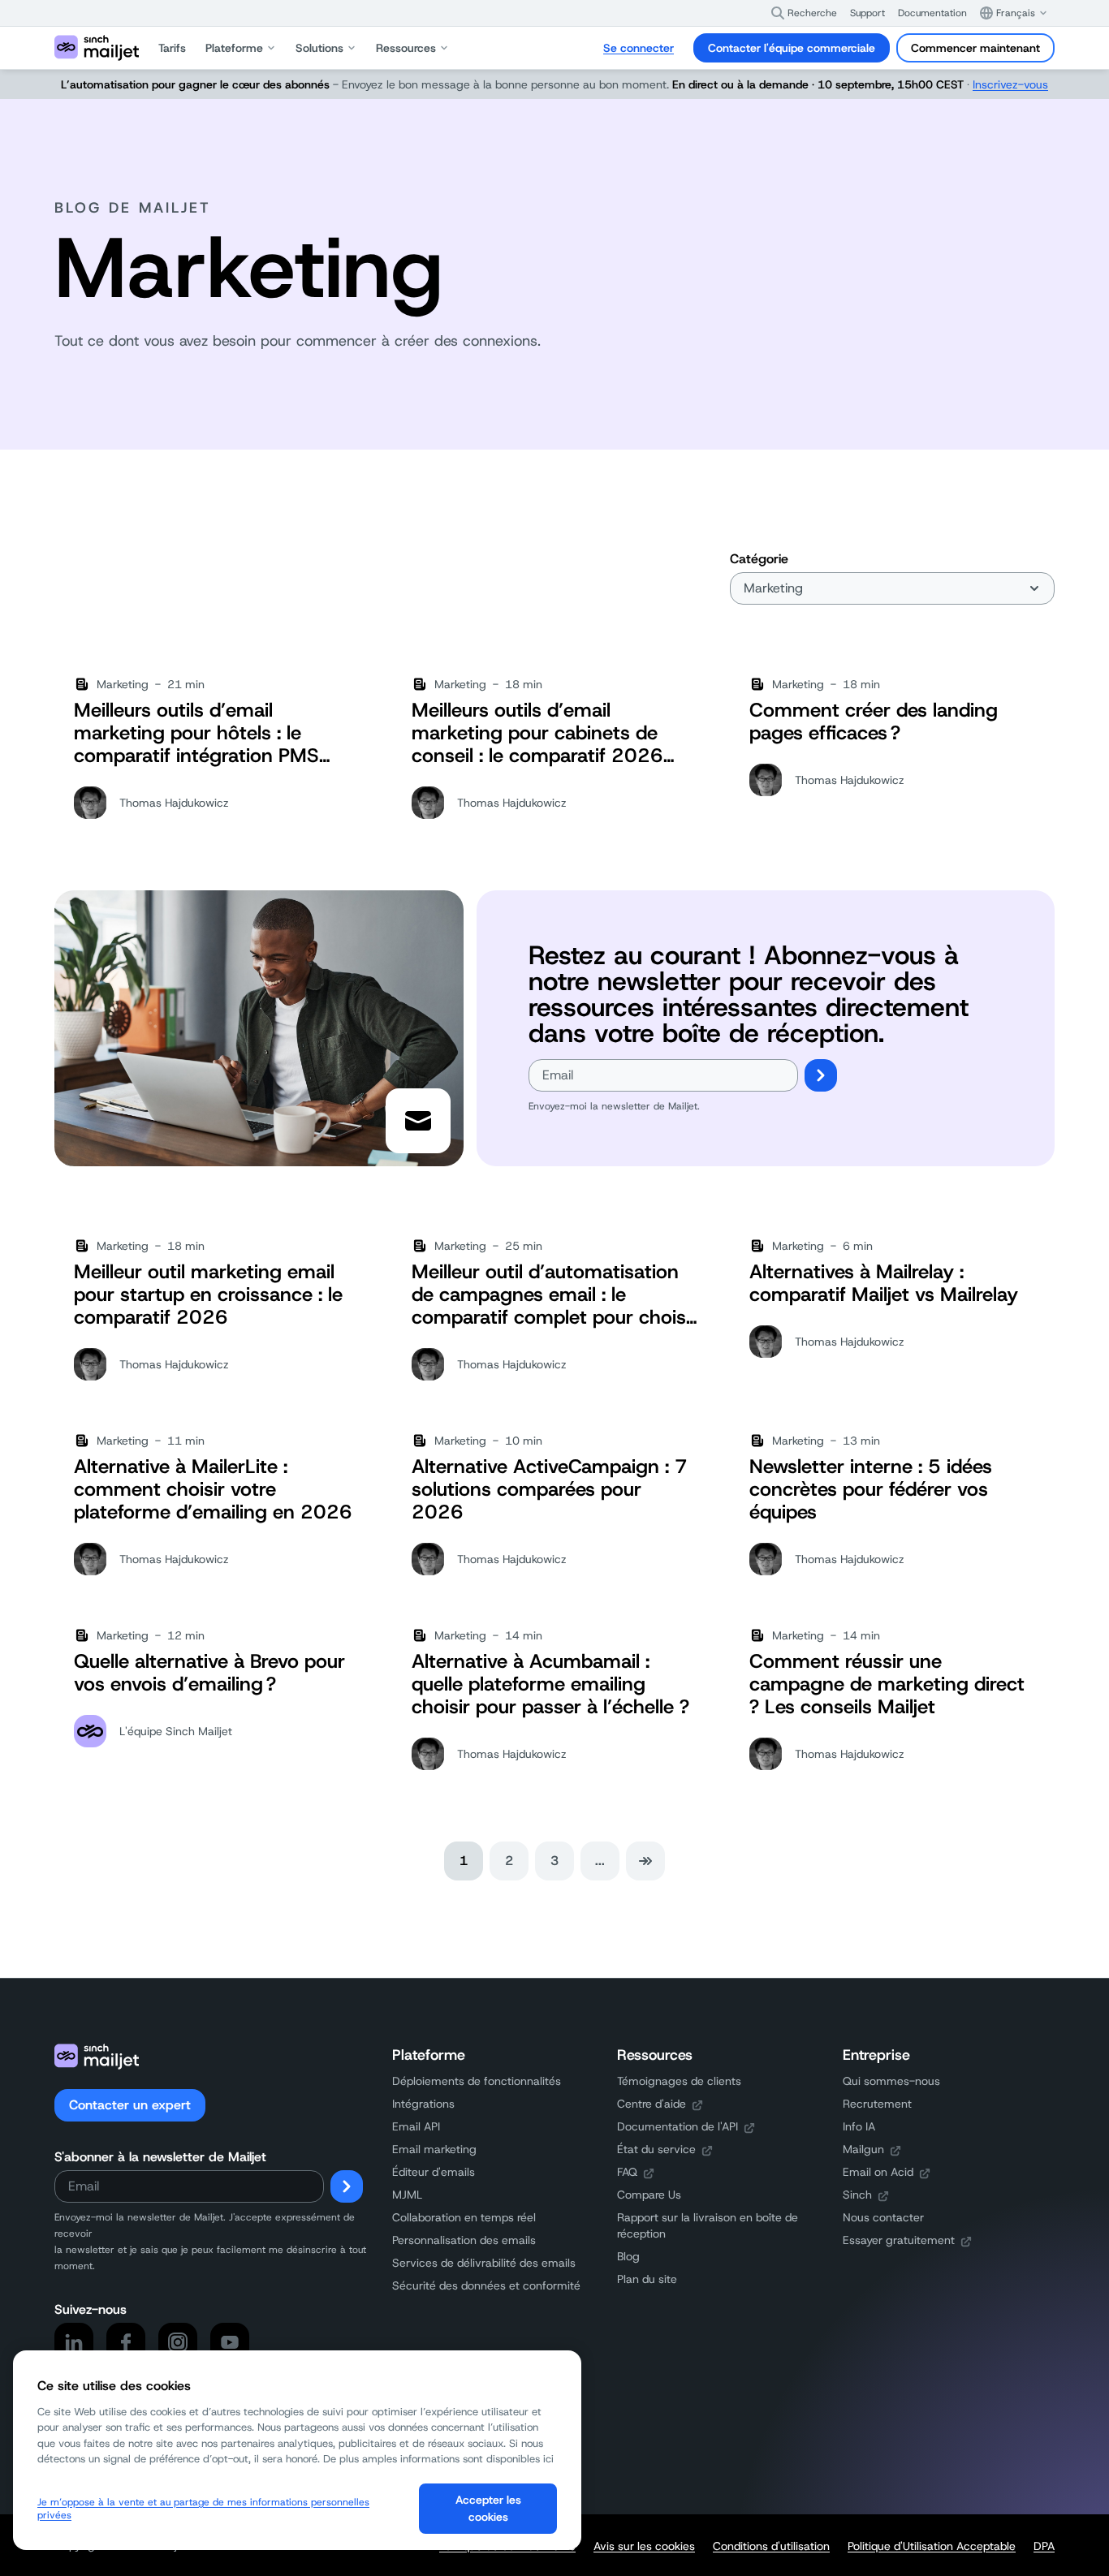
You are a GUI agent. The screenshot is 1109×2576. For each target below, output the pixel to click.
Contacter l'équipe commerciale (792, 48)
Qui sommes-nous (891, 2081)
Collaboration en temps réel (464, 2217)
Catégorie (759, 559)
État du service (656, 2149)
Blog (628, 2256)
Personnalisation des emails (464, 2240)
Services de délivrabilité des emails (484, 2263)
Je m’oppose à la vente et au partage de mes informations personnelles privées (203, 2509)
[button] (804, 13)
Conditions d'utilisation (771, 2546)
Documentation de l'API (677, 2126)
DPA (1044, 2546)
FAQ (627, 2172)
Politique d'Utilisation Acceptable (932, 2546)
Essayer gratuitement (899, 2240)
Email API (416, 2126)
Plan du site (647, 2279)
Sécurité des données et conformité (486, 2285)
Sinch (857, 2195)
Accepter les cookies (488, 2508)
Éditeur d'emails (434, 2172)
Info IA (859, 2126)
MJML (407, 2195)
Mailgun (863, 2149)
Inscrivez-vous (1010, 84)
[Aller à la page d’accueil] (97, 48)
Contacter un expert (130, 2105)
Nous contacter (883, 2217)
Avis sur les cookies (644, 2546)
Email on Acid (878, 2172)
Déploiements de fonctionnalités (477, 2081)
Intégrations (423, 2104)
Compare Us (649, 2195)
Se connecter (639, 48)
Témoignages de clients (679, 2081)
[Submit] (821, 1075)
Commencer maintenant (975, 48)
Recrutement (877, 2104)
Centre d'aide (652, 2104)
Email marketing (434, 2149)
